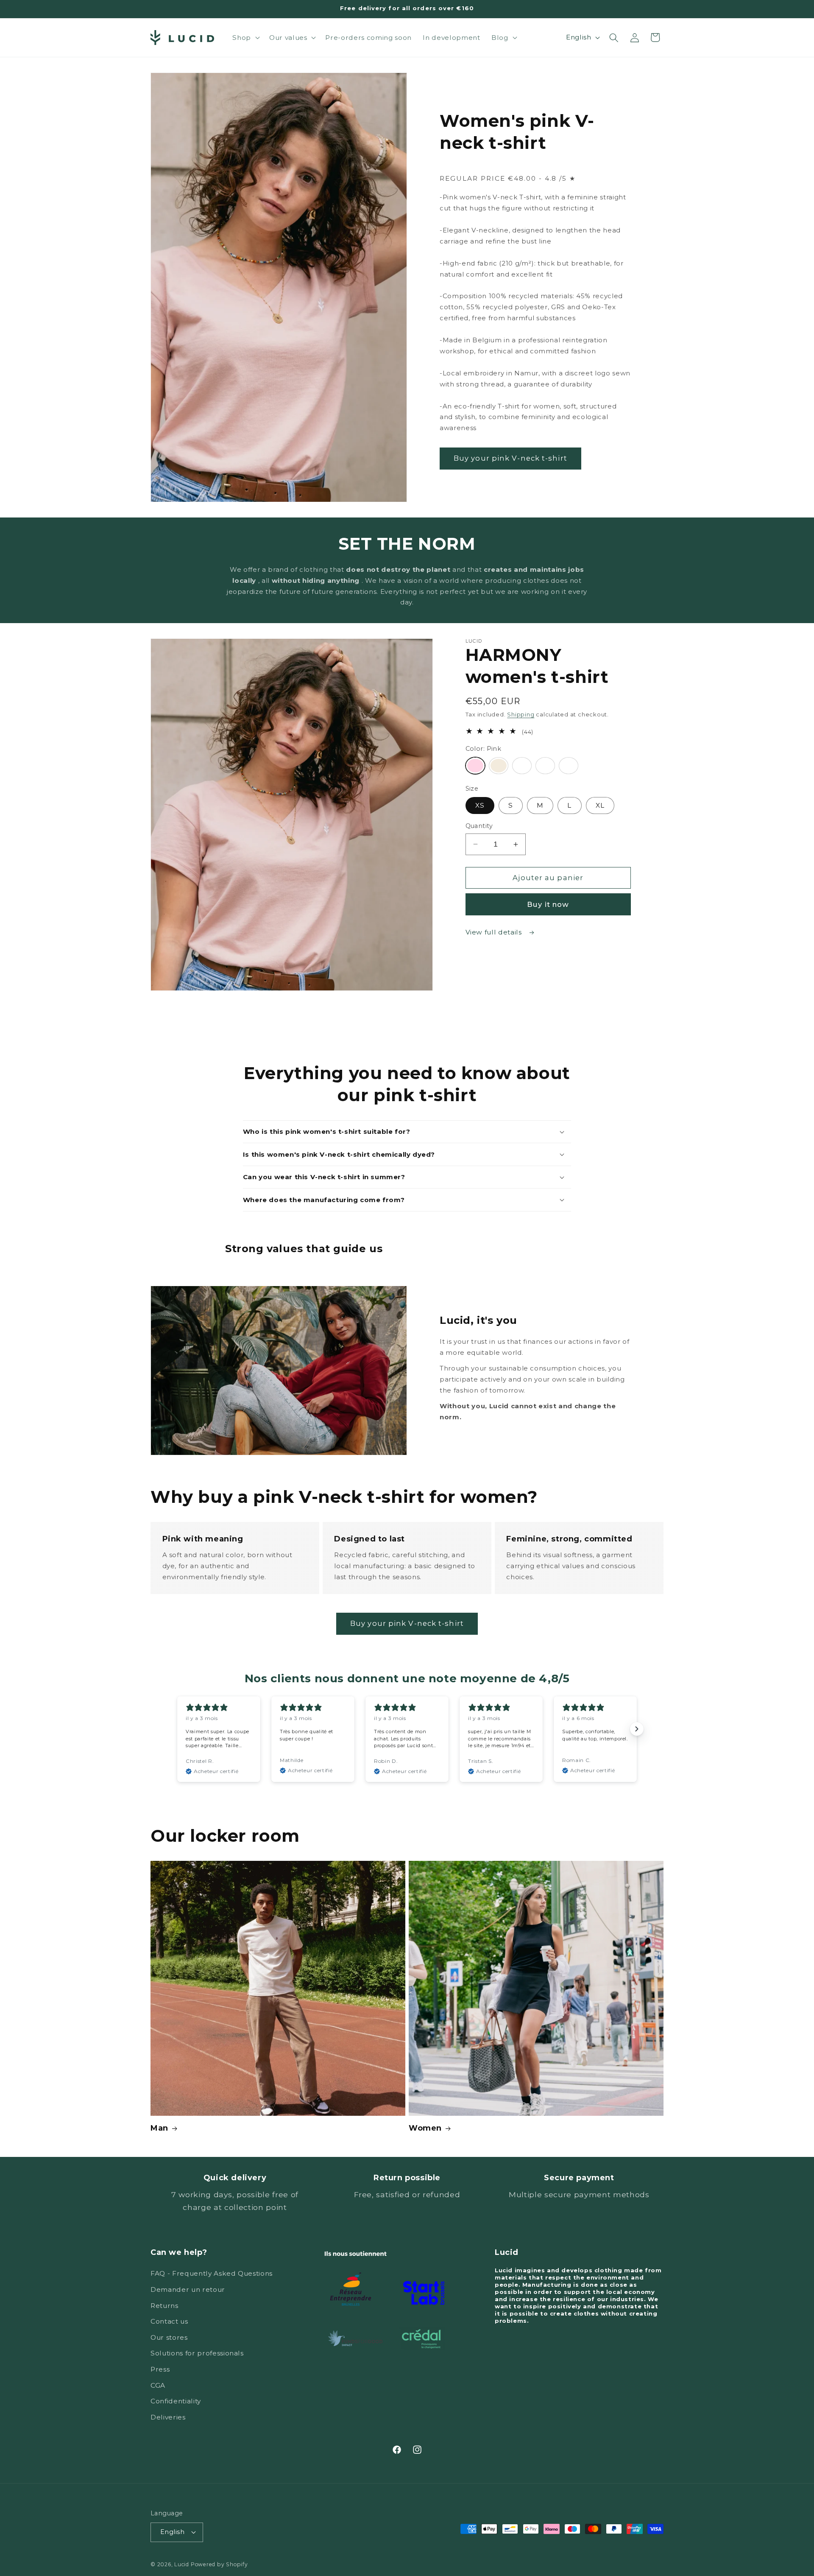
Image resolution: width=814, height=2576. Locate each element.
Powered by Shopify (219, 2564)
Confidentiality (176, 2401)
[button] (245, 38)
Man (159, 2128)
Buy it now (548, 904)
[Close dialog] (795, 2417)
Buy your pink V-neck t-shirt (510, 458)
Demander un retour (188, 2289)
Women (425, 2128)
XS (480, 805)
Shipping (521, 714)
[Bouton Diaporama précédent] (177, 1729)
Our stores (169, 2337)
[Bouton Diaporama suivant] (637, 1729)
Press (160, 2369)
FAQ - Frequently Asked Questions (212, 2273)
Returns (164, 2306)
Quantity (479, 826)
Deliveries (168, 2417)
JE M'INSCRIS (710, 2528)
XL (600, 805)
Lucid (182, 2564)
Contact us (169, 2321)
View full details (495, 932)
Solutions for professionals (197, 2353)
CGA (158, 2385)
